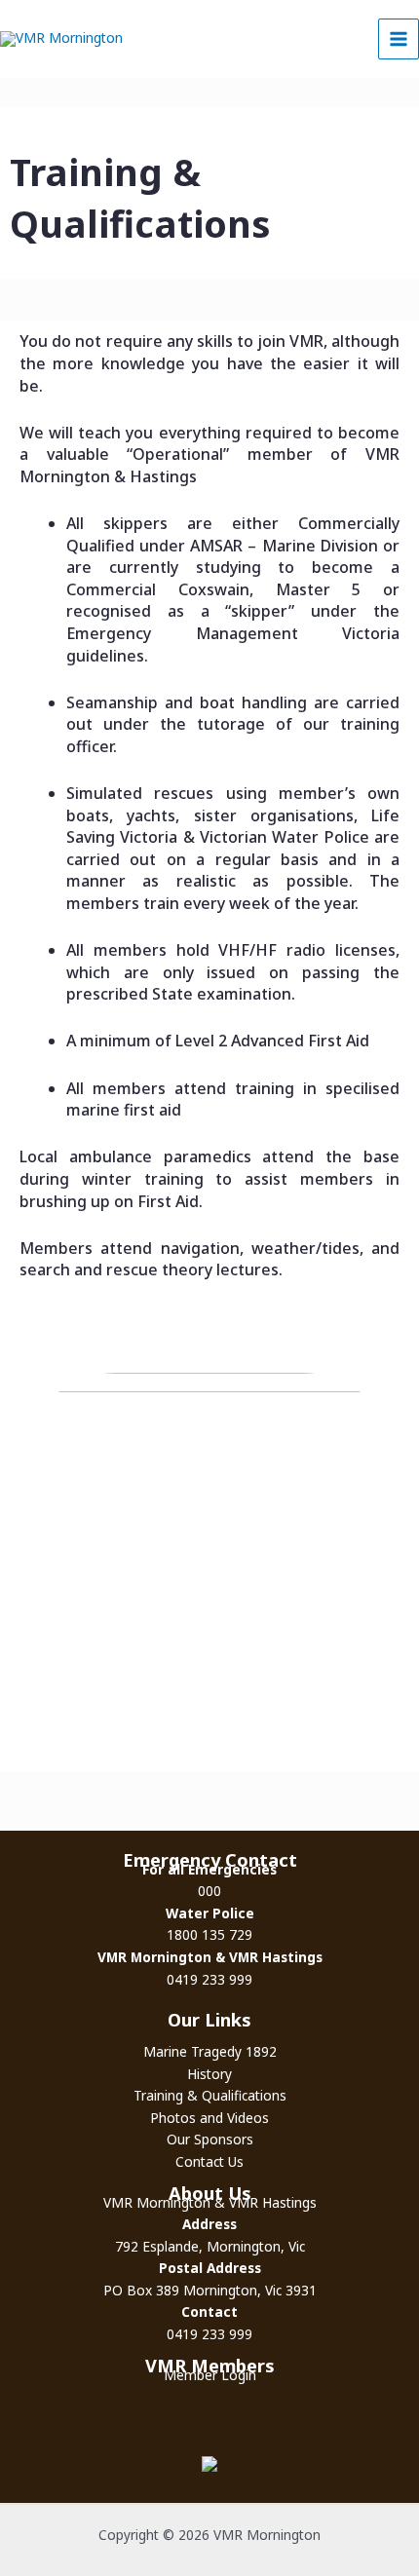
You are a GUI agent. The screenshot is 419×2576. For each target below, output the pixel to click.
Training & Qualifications (210, 2095)
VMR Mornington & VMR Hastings (210, 2202)
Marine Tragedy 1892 (210, 2051)
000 (209, 1891)
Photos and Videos (209, 2118)
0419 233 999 (209, 1979)
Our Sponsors (210, 2139)
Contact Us (209, 2161)
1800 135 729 (209, 1934)
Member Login (210, 2375)
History (209, 2074)
